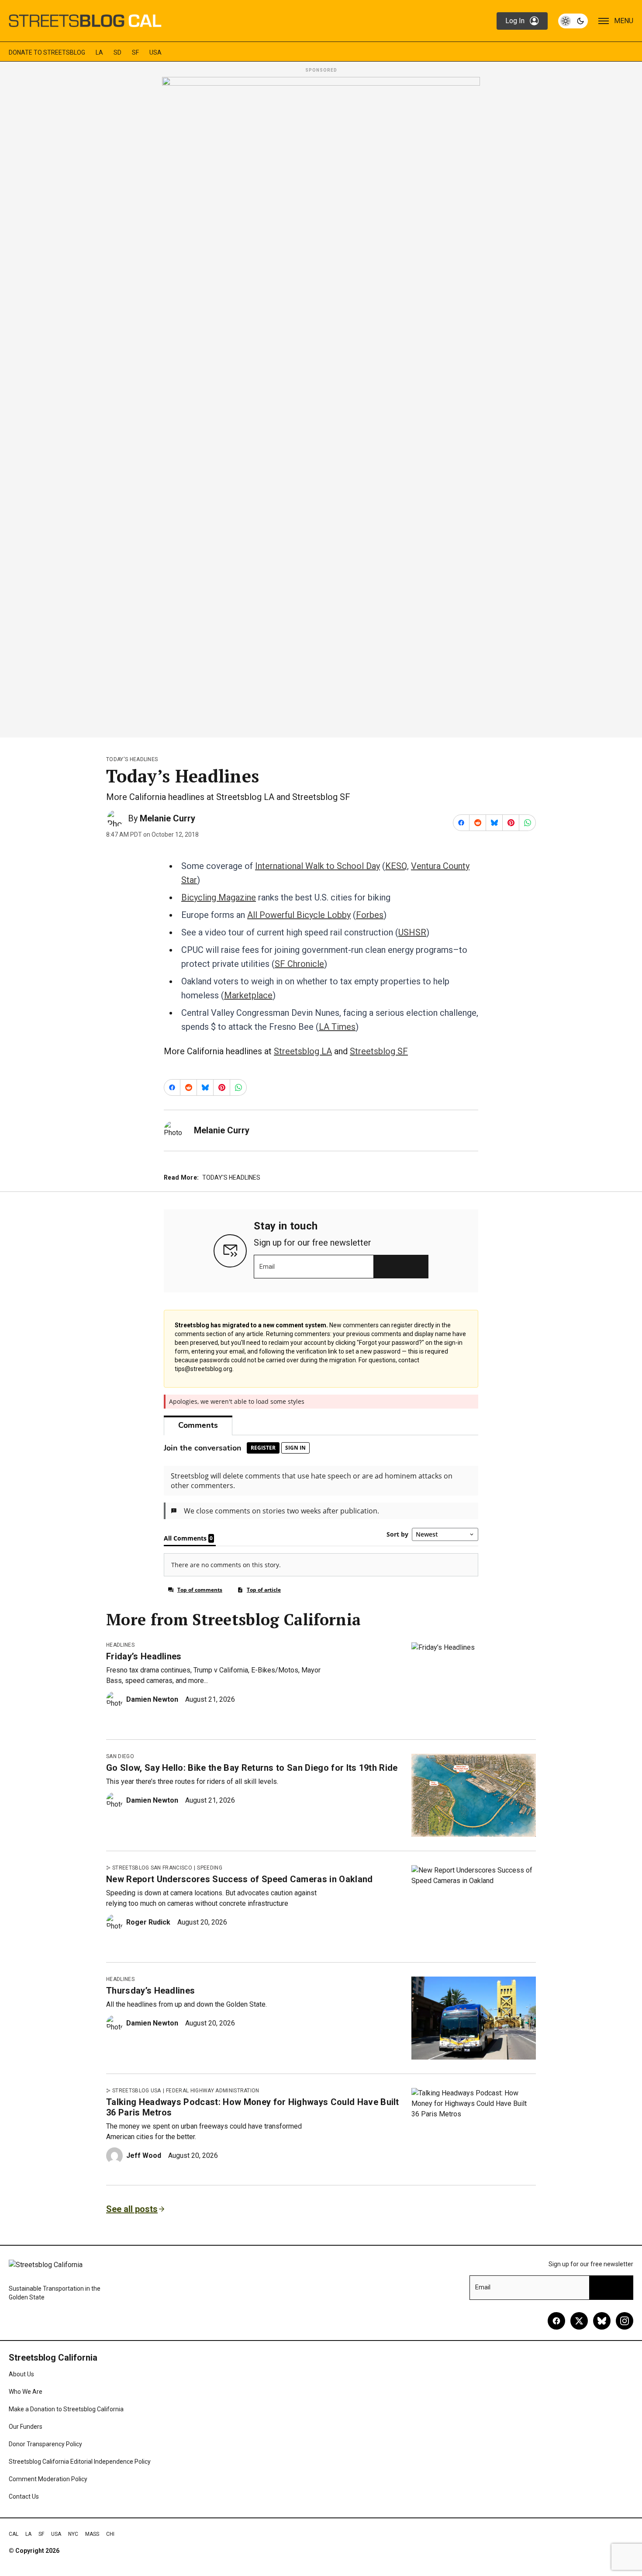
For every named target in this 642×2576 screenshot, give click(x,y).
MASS (92, 2534)
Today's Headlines (132, 759)
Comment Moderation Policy (48, 2479)
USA (155, 52)
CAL (14, 2534)
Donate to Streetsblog (47, 52)
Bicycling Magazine (219, 897)
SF (135, 52)
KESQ (396, 866)
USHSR (412, 932)
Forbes (370, 915)
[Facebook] (556, 2321)
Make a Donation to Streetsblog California (66, 2409)
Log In (515, 21)
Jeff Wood (144, 2155)
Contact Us (24, 2496)
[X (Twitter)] (579, 2321)
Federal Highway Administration (213, 2091)
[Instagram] (625, 2321)
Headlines (120, 1645)
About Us (21, 2374)
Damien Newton (152, 1699)
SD (117, 52)
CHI (110, 2534)
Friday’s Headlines (144, 1656)
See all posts (132, 2209)
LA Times (337, 1027)
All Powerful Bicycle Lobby (299, 915)
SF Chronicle (299, 964)
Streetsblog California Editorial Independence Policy (80, 2462)
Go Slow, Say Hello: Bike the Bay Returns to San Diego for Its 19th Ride (252, 1768)
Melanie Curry (167, 818)
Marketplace (248, 995)
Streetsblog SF (379, 1051)
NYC (73, 2534)
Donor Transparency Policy (45, 2444)
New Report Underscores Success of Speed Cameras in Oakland (240, 1879)
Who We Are (26, 2392)
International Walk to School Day (318, 866)
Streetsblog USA (137, 2091)
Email (267, 1267)
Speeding (210, 1868)
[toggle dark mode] (573, 21)
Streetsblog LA (303, 1051)
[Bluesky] (602, 2321)
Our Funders (26, 2427)
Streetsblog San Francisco (152, 1868)
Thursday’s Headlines (150, 1991)
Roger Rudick (148, 1922)
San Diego (120, 1756)
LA (99, 52)
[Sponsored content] (321, 405)
